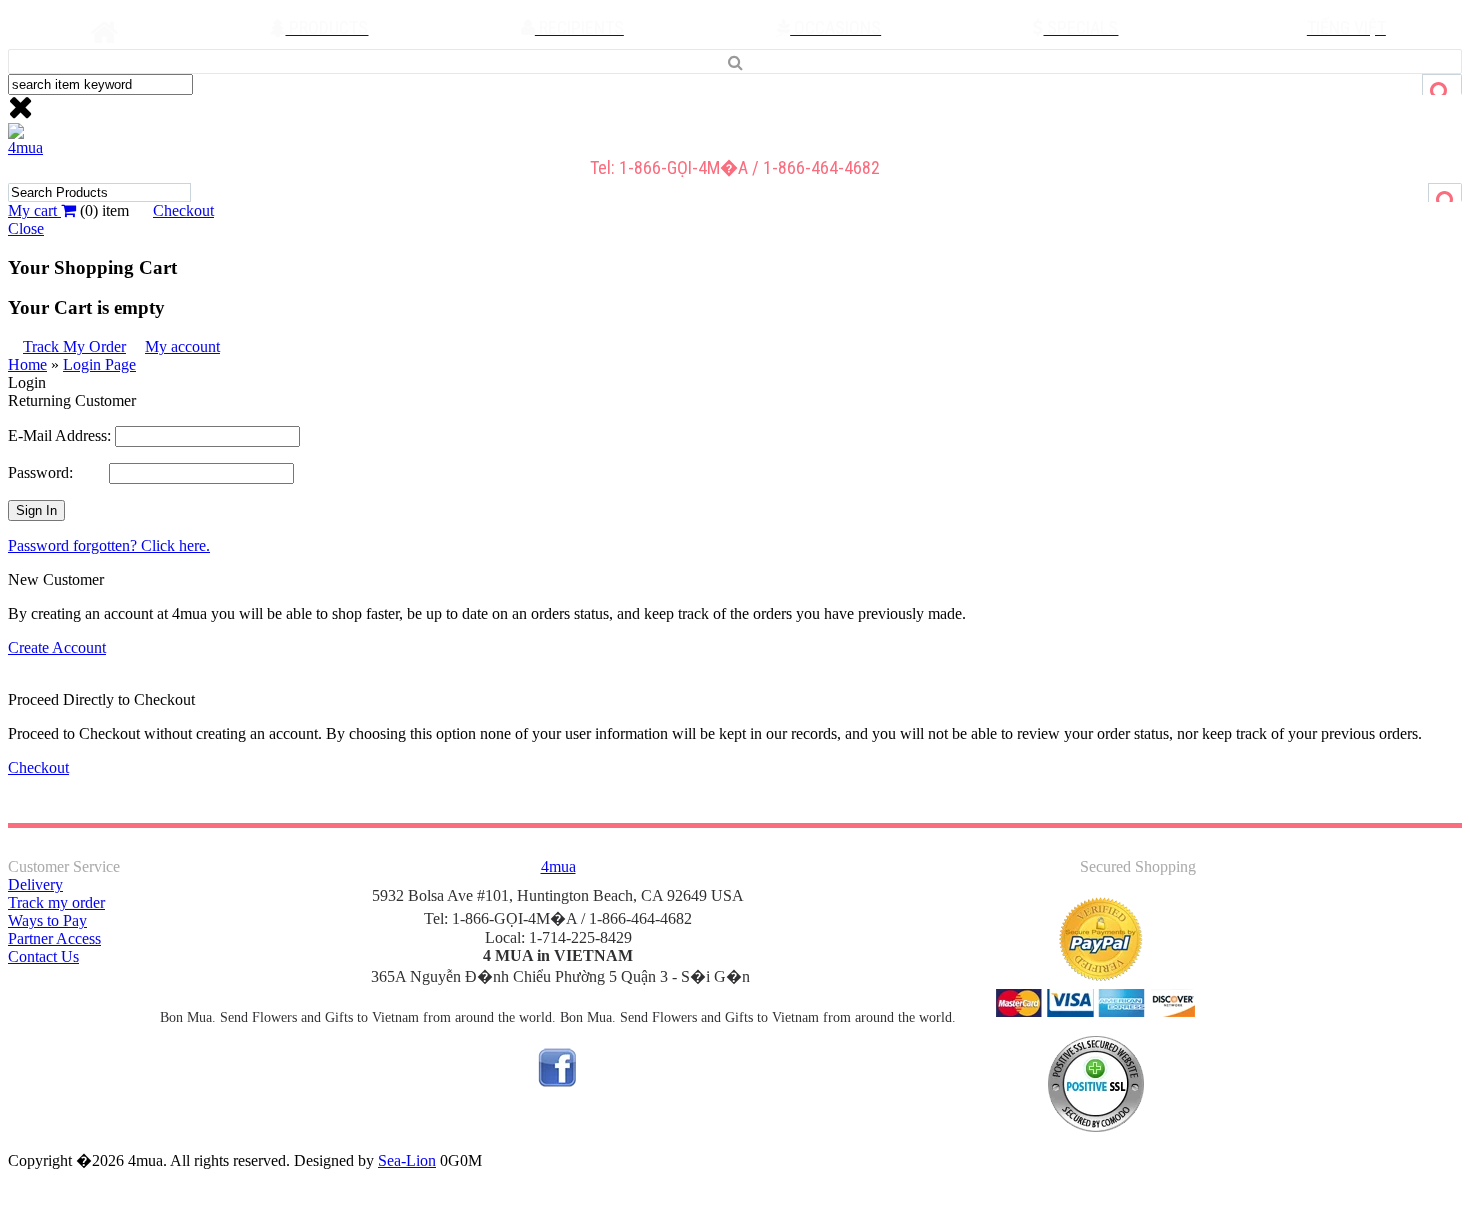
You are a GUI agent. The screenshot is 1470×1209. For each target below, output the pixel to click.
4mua (25, 147)
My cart (34, 210)
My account (182, 346)
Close (26, 228)
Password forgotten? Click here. (109, 545)
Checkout (183, 210)
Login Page (99, 364)
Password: (58, 472)
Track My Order (74, 346)
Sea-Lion (407, 1160)
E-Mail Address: (59, 435)
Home (27, 364)
